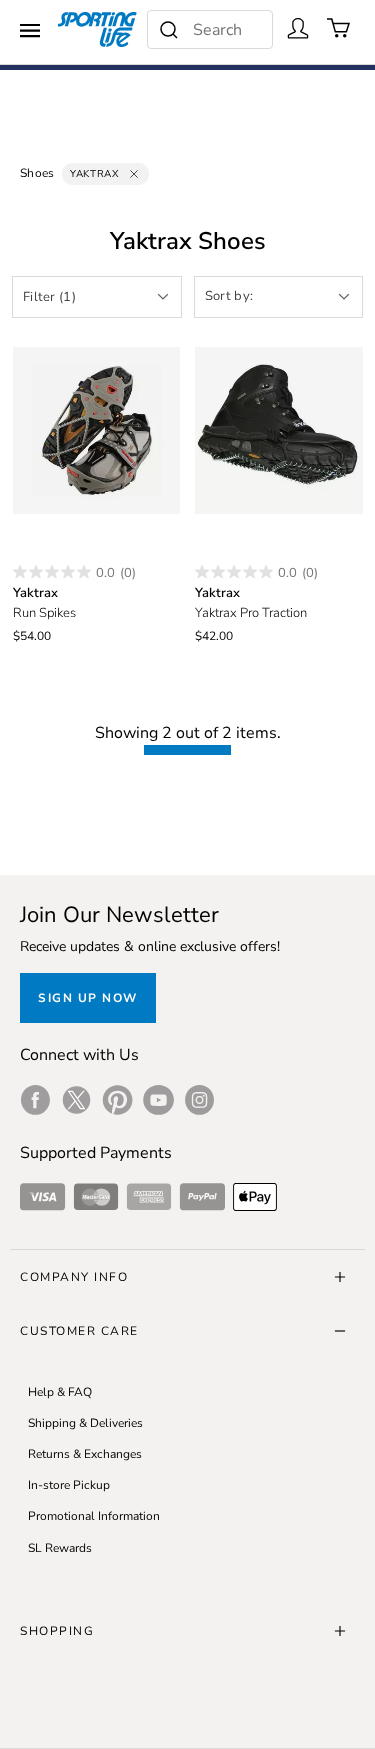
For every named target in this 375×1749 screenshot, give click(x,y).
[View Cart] (339, 28)
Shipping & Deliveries (85, 1423)
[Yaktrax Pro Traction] (279, 431)
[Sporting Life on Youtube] (158, 1100)
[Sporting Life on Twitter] (76, 1100)
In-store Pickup (69, 1485)
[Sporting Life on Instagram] (199, 1100)
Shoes (37, 173)
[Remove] (134, 174)
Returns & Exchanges (85, 1454)
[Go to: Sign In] (298, 28)
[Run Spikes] (97, 431)
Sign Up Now (88, 998)
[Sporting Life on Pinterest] (117, 1100)
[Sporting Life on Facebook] (35, 1100)
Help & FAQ (60, 1392)
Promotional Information (94, 1516)
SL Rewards (60, 1548)
